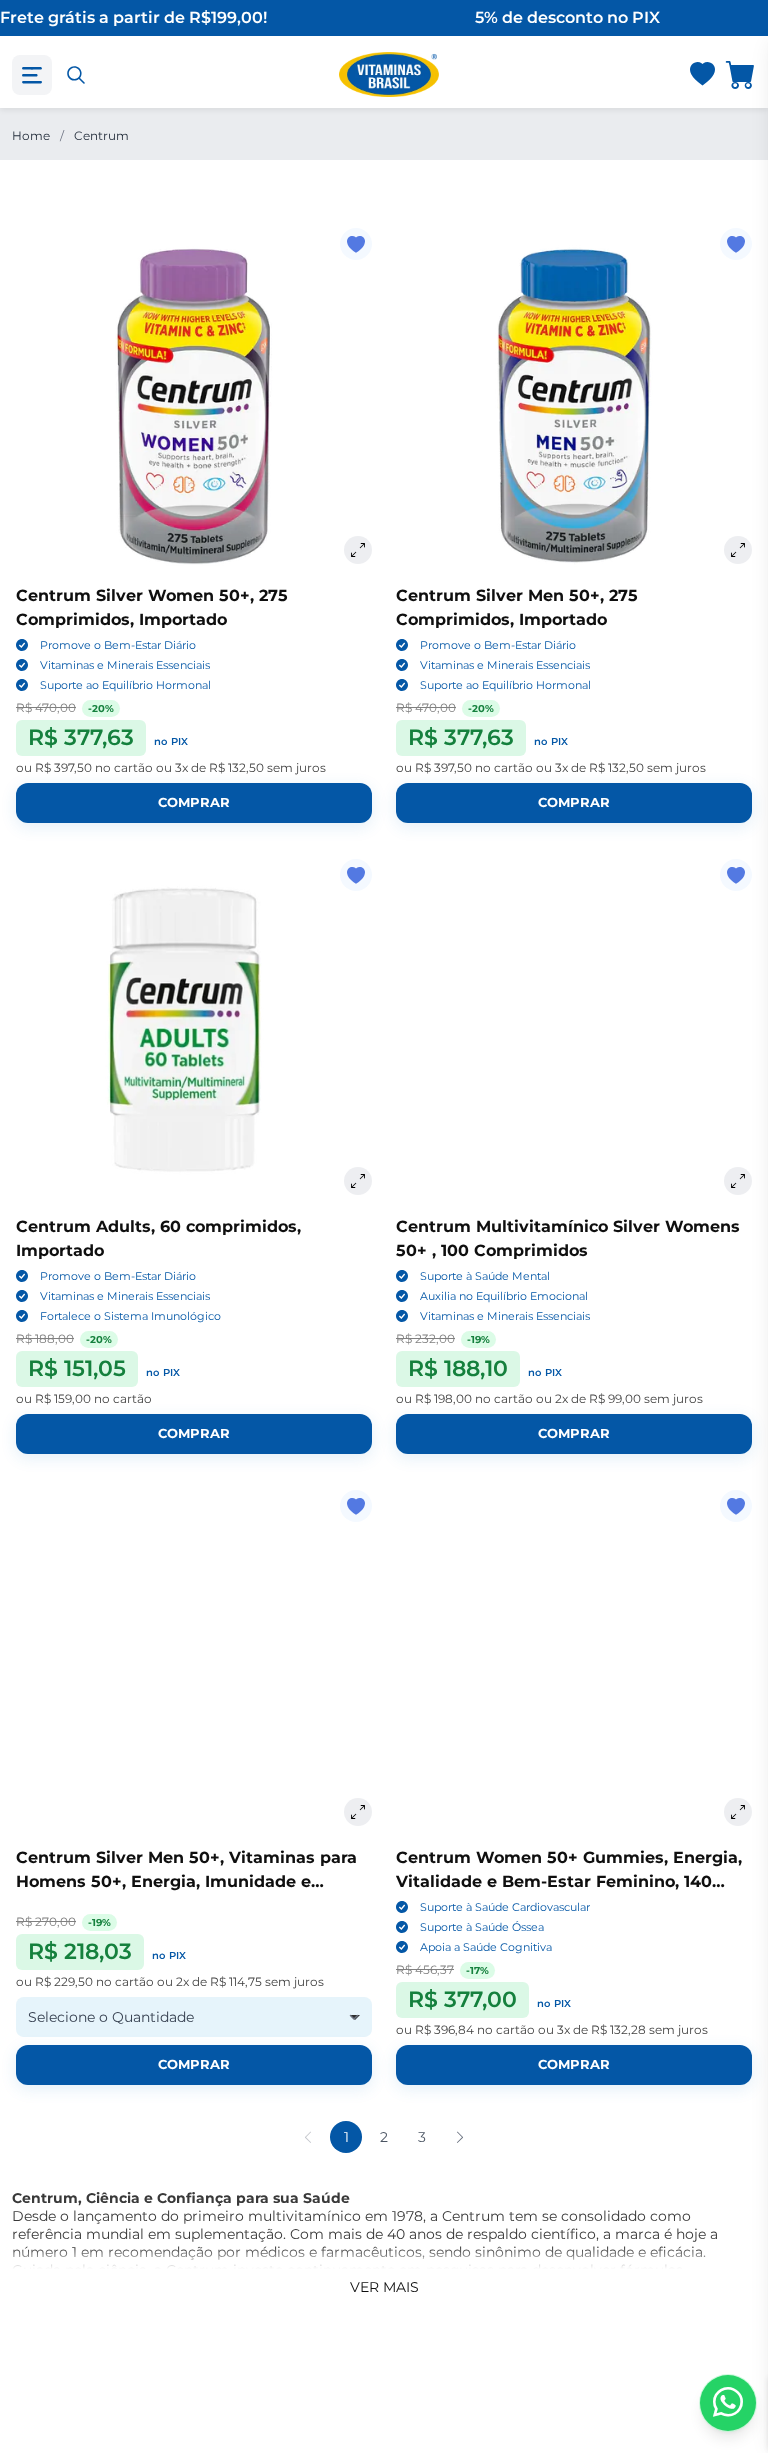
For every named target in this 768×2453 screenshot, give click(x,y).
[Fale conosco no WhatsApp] (728, 2403)
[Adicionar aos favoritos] (356, 244)
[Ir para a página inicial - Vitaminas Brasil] (389, 74)
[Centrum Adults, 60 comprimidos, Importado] (194, 1037)
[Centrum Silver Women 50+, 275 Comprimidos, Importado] (194, 406)
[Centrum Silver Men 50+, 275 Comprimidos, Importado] (574, 406)
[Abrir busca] (76, 75)
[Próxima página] (460, 2137)
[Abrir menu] (32, 75)
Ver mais (384, 2287)
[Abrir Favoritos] (702, 75)
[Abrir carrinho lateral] (741, 74)
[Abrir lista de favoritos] (702, 75)
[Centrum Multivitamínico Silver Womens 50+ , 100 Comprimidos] (574, 1037)
